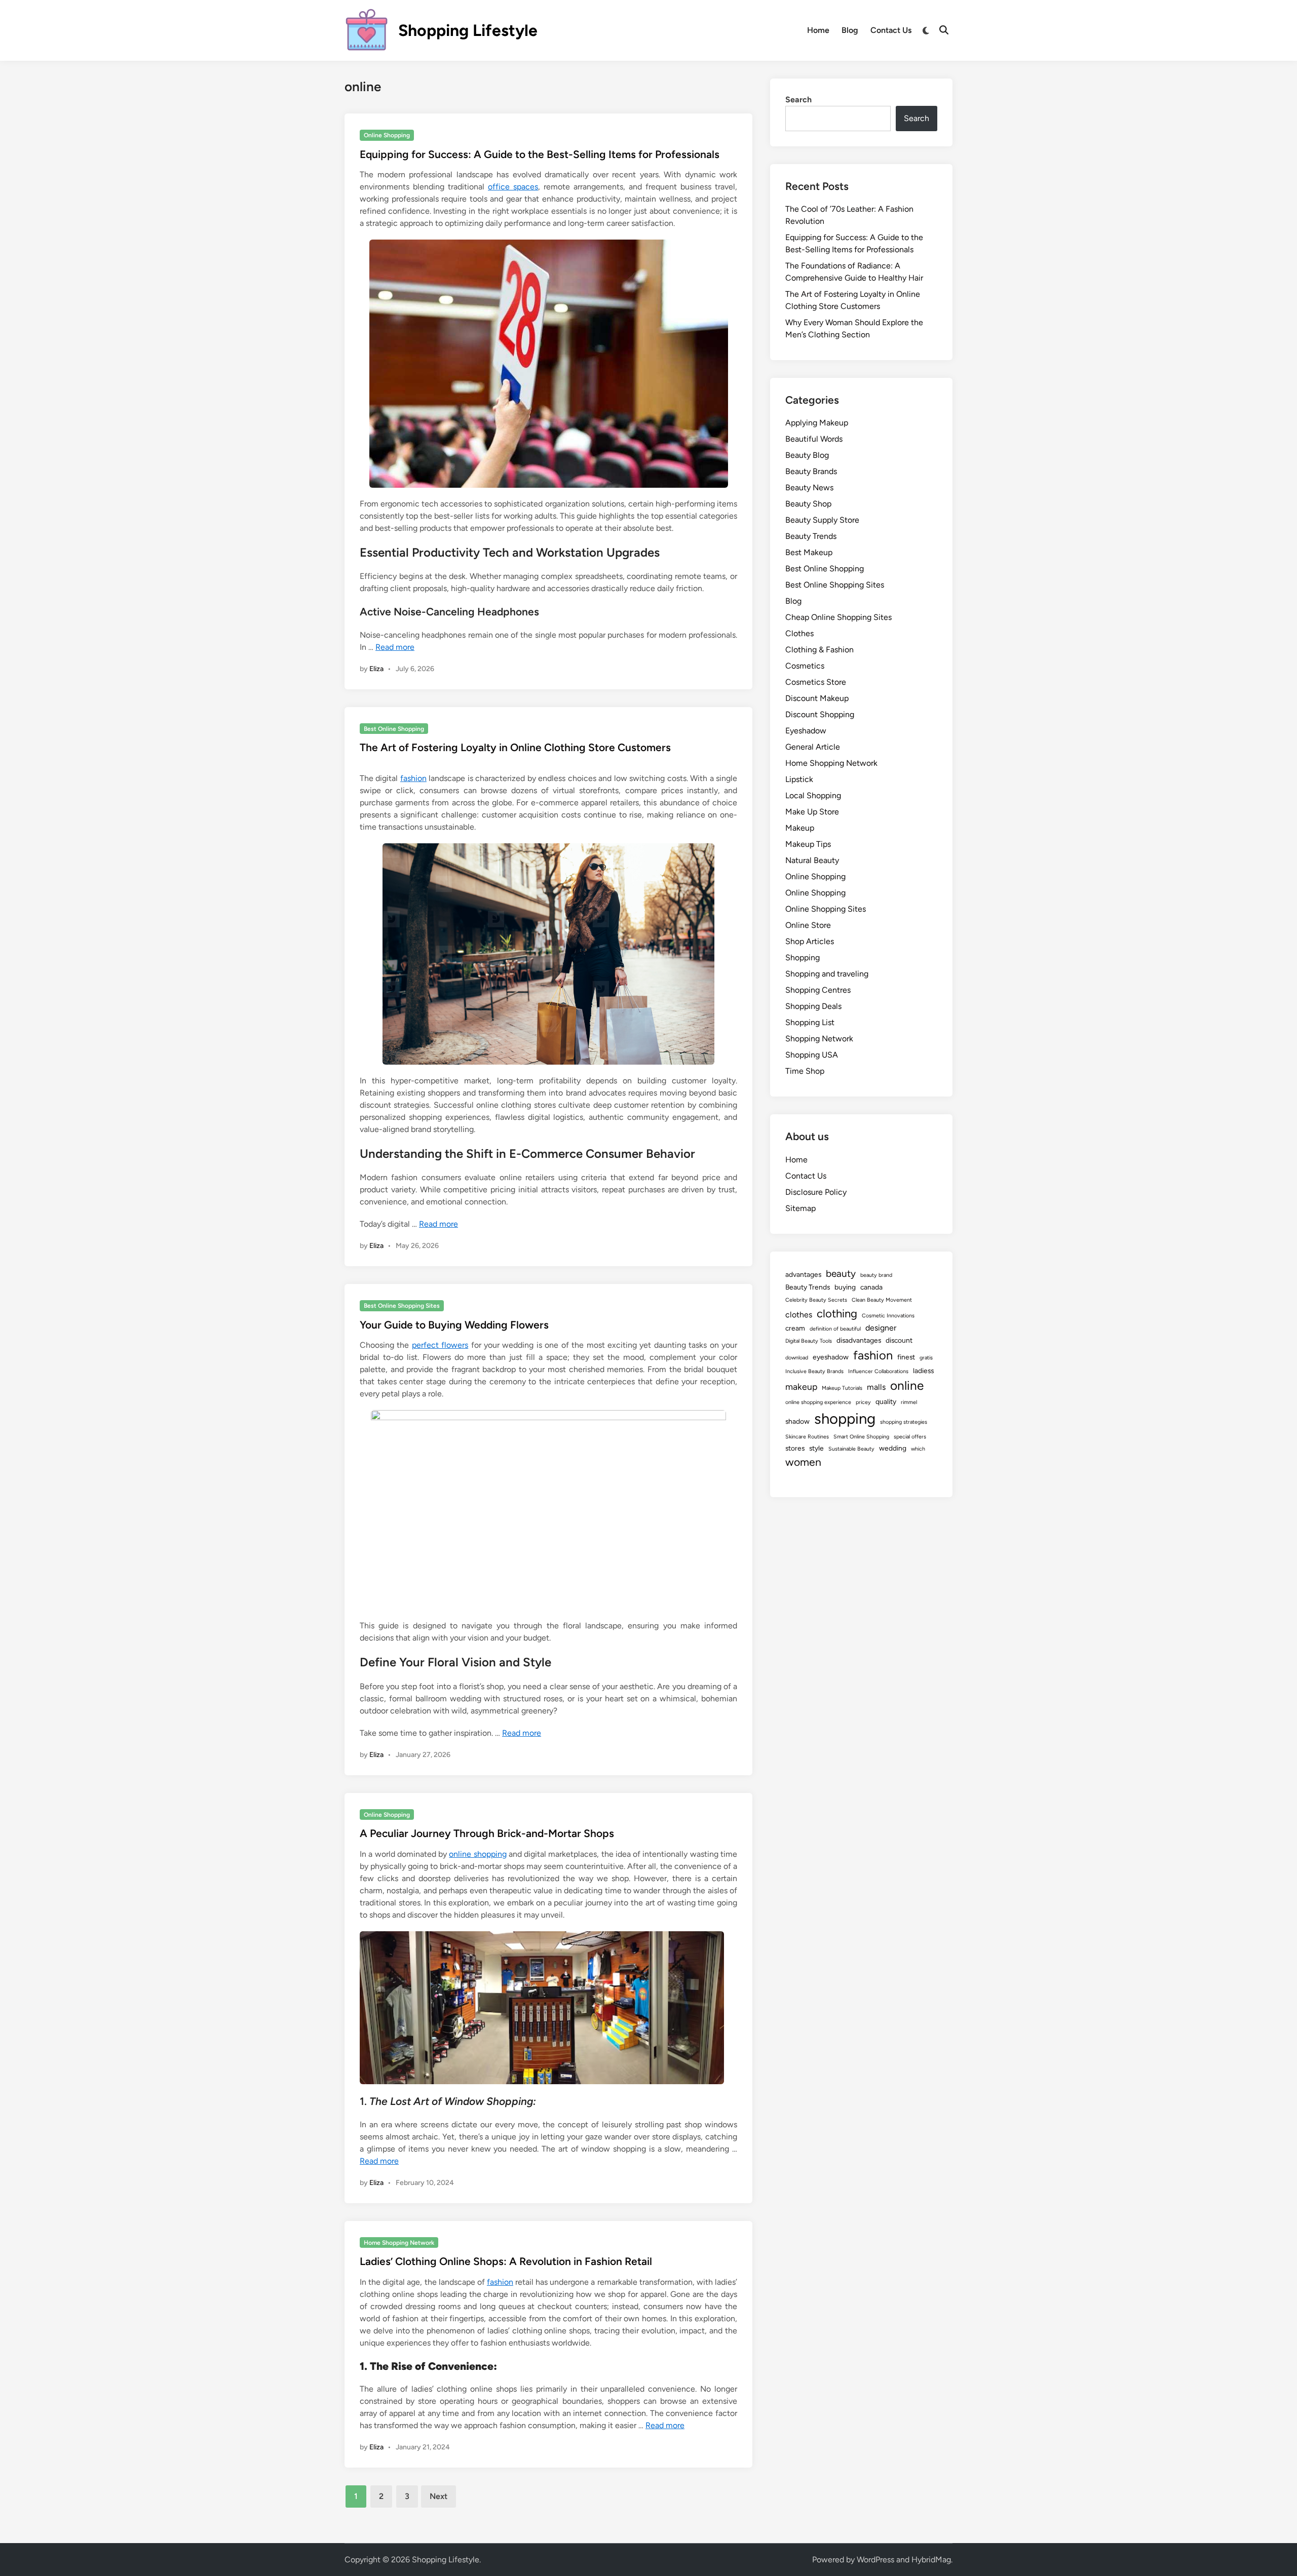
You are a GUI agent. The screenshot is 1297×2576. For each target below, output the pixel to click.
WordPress (875, 2560)
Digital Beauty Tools (809, 1341)
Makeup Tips (808, 844)
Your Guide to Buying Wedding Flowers (454, 1325)
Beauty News (809, 487)
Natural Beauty (812, 860)
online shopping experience (818, 1402)
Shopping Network (819, 1039)
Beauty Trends (811, 536)
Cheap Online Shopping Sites (838, 617)
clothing (837, 1314)
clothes (799, 1315)
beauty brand (876, 1275)
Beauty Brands (811, 471)
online (907, 1385)
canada (871, 1287)
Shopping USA (812, 1055)
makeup (801, 1387)
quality (886, 1401)
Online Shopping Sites (826, 909)
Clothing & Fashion (819, 650)
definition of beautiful (835, 1329)
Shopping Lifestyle (468, 30)
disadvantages (859, 1340)
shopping (845, 1418)
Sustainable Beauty (851, 1449)
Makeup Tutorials (842, 1388)
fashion (413, 778)
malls (876, 1387)
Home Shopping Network (399, 2243)
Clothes (799, 633)
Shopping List (810, 1022)
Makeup (800, 828)
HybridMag (931, 2560)
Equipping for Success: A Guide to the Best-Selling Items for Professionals (540, 154)
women (803, 1462)
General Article (813, 747)
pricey (863, 1402)
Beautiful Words (814, 439)
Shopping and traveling (827, 974)
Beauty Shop (808, 504)
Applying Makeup (817, 423)
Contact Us (891, 30)
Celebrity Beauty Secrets (816, 1300)
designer (881, 1328)
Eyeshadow (806, 731)
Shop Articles (810, 941)
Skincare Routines (807, 1437)
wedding (893, 1448)
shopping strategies (904, 1422)
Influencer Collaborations (878, 1371)
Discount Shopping (820, 714)
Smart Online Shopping (861, 1437)
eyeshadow (831, 1357)
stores (795, 1448)
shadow (797, 1421)
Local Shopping (813, 795)
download (797, 1358)
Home (818, 30)
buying (845, 1287)
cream (795, 1328)
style (816, 1448)
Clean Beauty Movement (882, 1300)
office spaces (513, 187)
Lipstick (799, 779)
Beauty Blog (807, 455)
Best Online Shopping (394, 729)
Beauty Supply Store (822, 520)
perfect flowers (440, 1345)
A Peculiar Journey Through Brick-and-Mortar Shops (487, 1833)
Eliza (376, 669)
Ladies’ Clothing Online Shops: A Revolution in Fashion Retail (506, 2261)
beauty (841, 1274)
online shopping (478, 1854)
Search (798, 100)
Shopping (803, 958)
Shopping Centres (818, 990)
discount (899, 1340)
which (918, 1449)
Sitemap (800, 1208)
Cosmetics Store (816, 682)
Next (438, 2496)
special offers (910, 1437)
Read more (395, 647)
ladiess (923, 1371)
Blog (850, 30)
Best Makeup (809, 552)
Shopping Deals (813, 1006)
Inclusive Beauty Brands (814, 1371)
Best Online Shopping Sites (402, 1306)
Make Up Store (812, 812)
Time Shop (805, 1071)
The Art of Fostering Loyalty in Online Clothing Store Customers (515, 747)
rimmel (909, 1402)
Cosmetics (805, 666)
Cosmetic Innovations (888, 1316)
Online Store (808, 925)
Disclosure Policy (816, 1192)
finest (906, 1357)
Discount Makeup (817, 698)
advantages (803, 1274)
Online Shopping (387, 135)
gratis (926, 1358)
